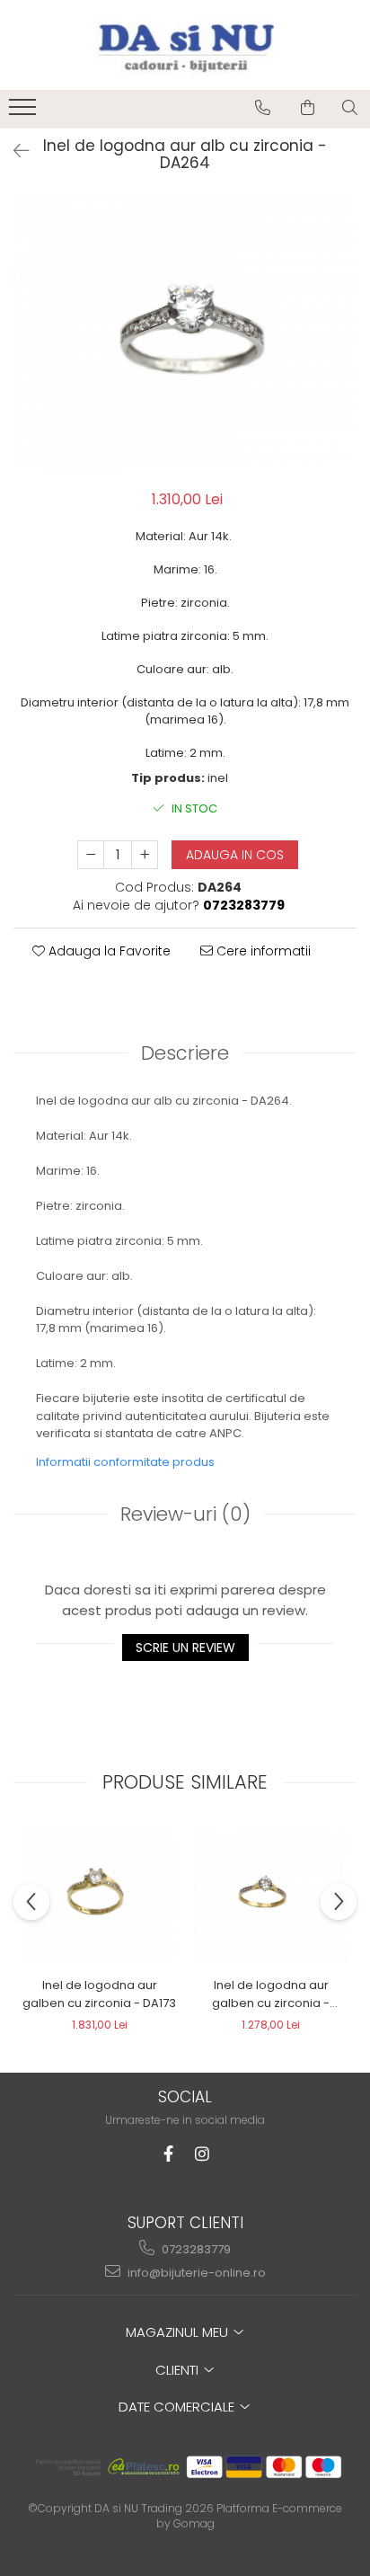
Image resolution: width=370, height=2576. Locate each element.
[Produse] (25, 112)
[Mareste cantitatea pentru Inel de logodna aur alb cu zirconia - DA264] (145, 855)
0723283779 (195, 2249)
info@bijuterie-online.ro (195, 2273)
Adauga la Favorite (108, 951)
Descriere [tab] (185, 1053)
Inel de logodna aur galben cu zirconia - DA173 (99, 1994)
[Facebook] (168, 2154)
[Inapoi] (13, 151)
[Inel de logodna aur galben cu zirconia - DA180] (271, 1896)
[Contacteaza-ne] (263, 108)
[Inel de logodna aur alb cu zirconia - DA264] (185, 334)
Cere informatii (262, 951)
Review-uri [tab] (185, 1514)
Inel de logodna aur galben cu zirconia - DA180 (271, 1994)
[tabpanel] (185, 334)
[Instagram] (203, 2154)
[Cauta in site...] (350, 108)
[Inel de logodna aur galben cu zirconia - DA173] (99, 1896)
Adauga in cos (235, 855)
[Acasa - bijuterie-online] (185, 45)
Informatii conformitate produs (125, 1462)
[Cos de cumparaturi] (308, 108)
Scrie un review (185, 1648)
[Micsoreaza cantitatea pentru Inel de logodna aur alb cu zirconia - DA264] (91, 855)
